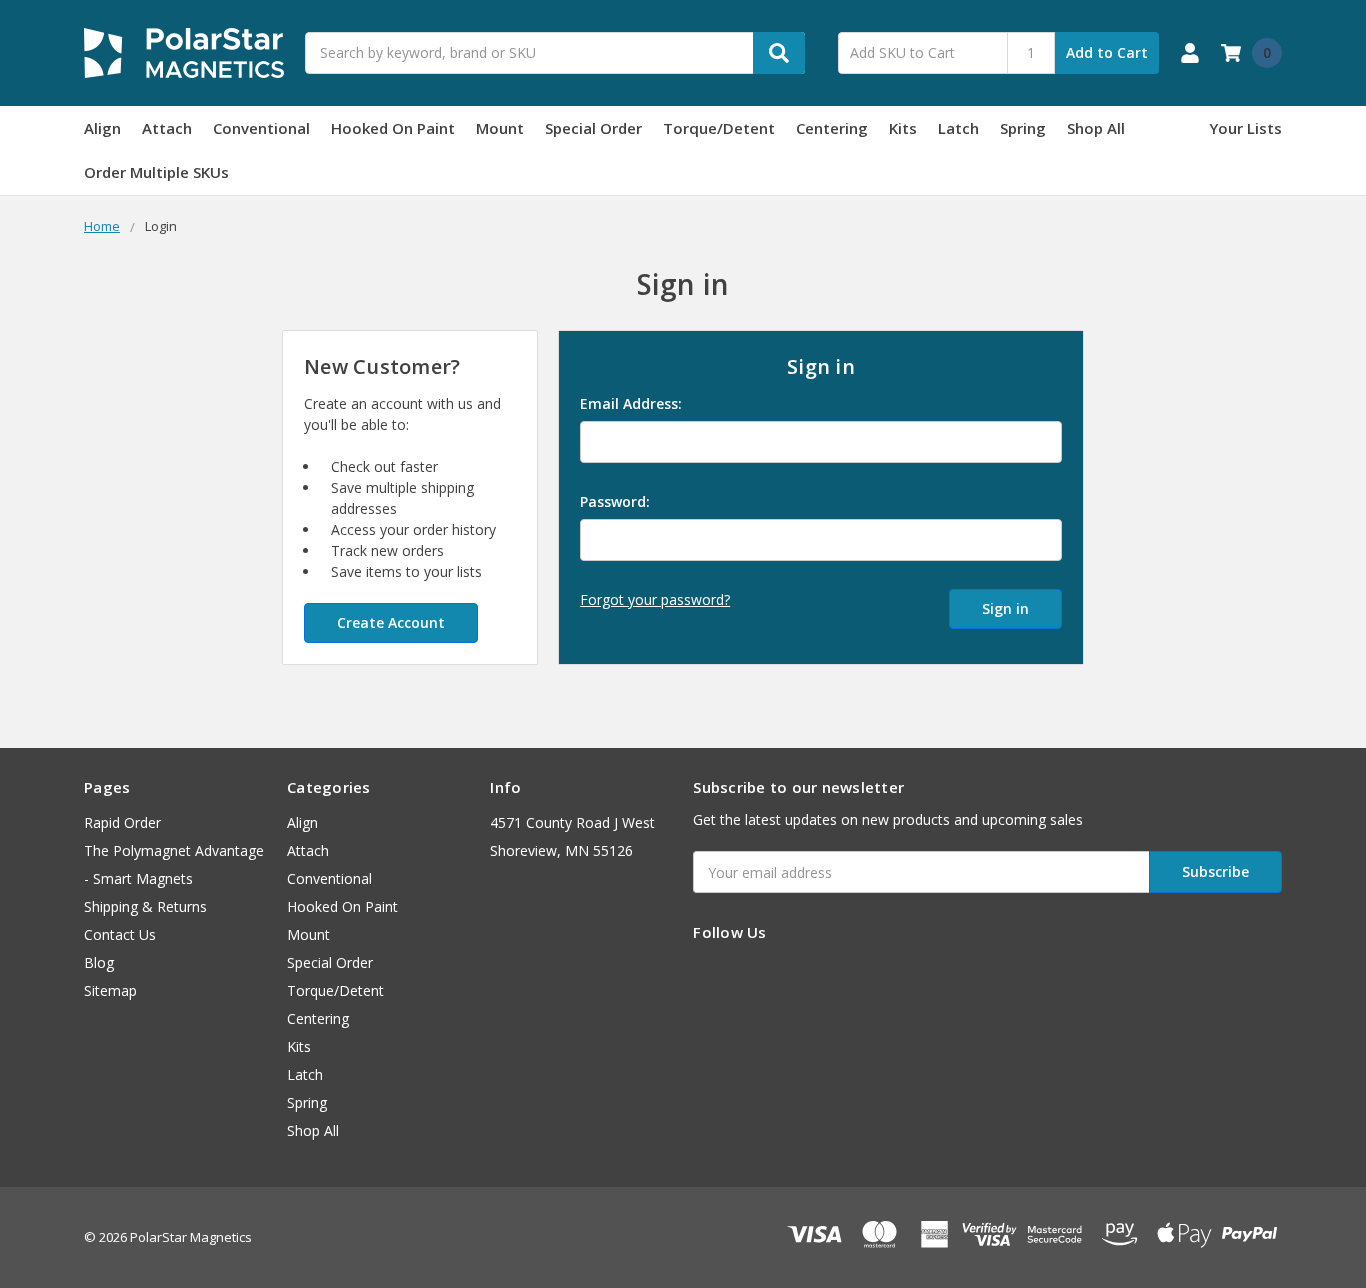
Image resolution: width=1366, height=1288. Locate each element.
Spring (1023, 128)
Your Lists (1245, 128)
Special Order (593, 128)
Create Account (391, 622)
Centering (832, 128)
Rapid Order (122, 822)
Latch (958, 128)
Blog (99, 962)
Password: (615, 501)
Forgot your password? (655, 599)
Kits (903, 128)
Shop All (1096, 128)
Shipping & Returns (145, 906)
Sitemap (110, 990)
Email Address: (631, 403)
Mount (500, 128)
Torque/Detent (719, 128)
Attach (167, 128)
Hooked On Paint (393, 128)
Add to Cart (1107, 52)
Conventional (261, 128)
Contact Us (120, 934)
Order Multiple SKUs (156, 172)
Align (102, 128)
